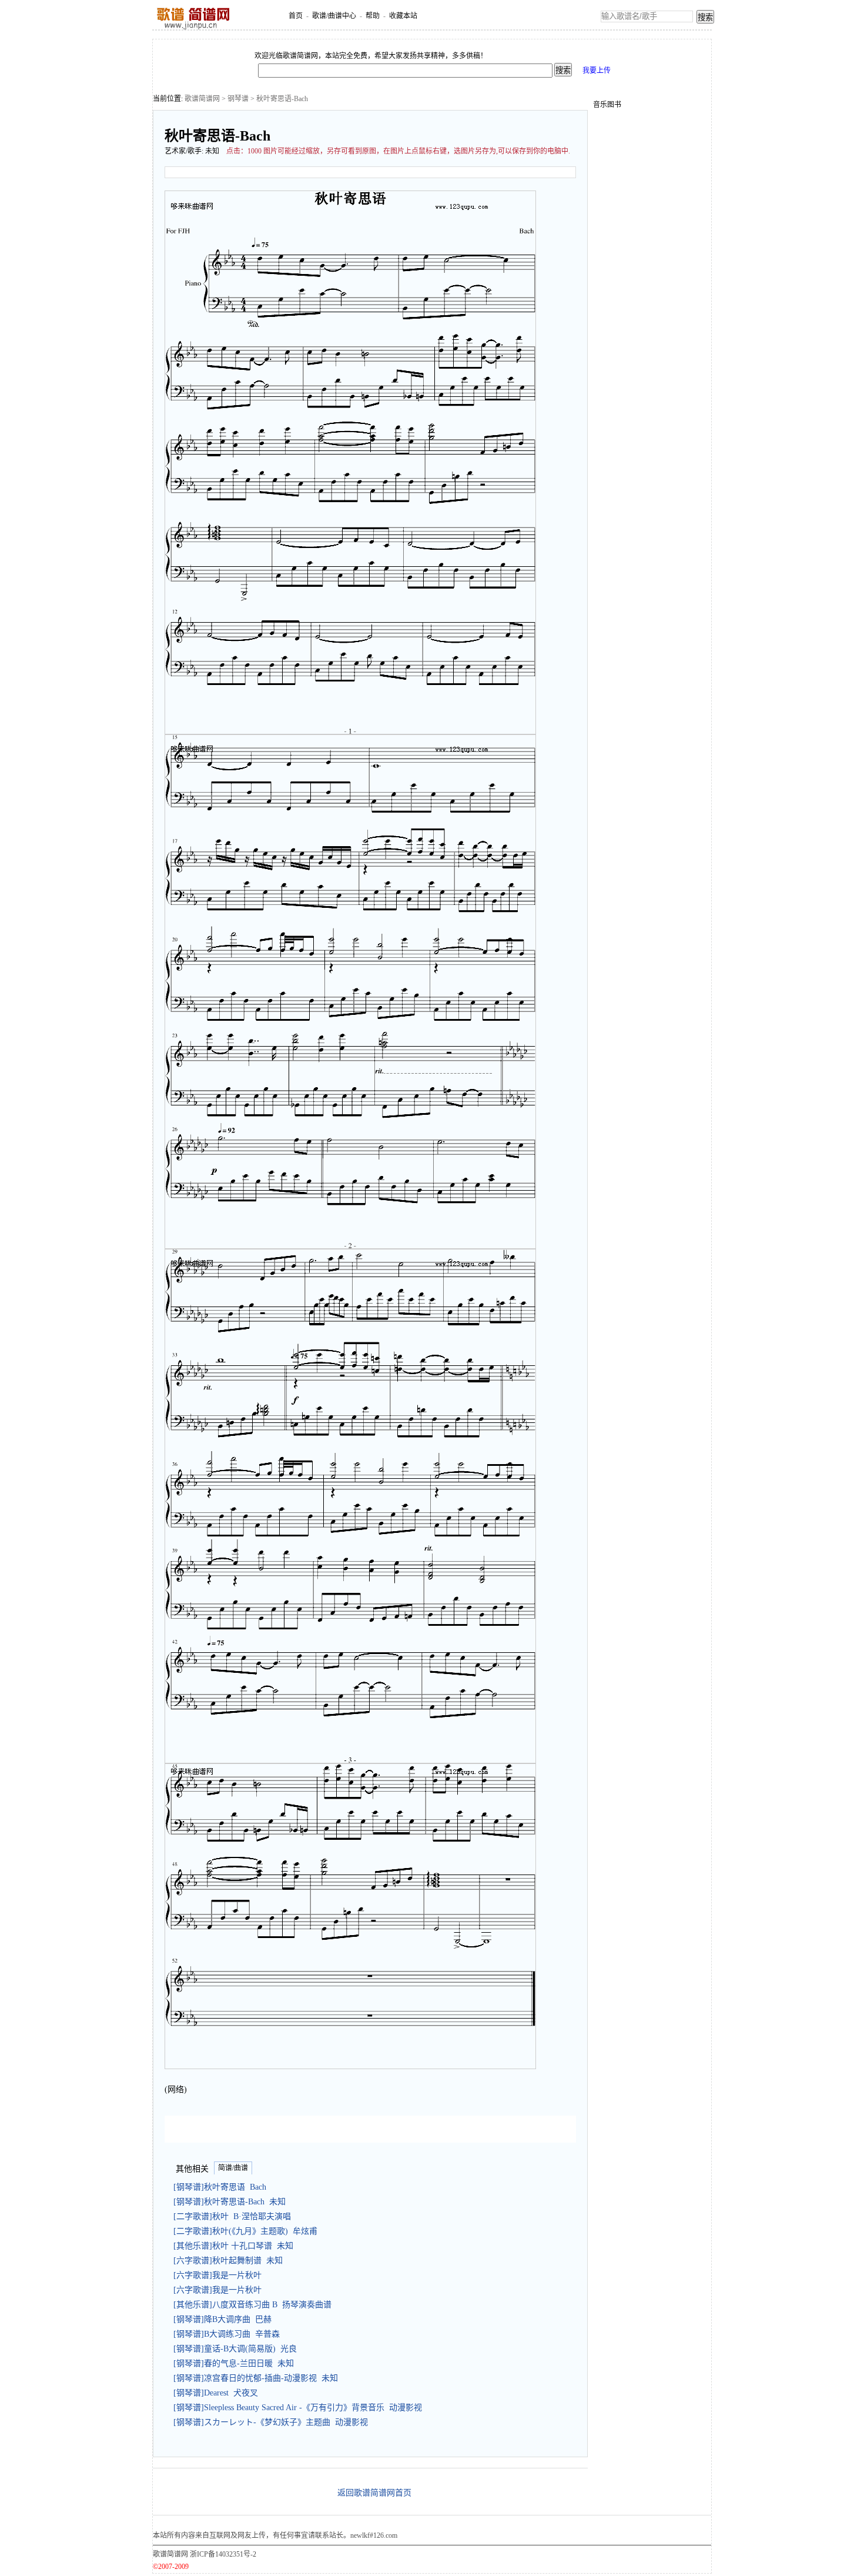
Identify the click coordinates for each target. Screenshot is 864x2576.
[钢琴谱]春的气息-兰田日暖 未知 (234, 2363)
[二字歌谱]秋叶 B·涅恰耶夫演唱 (232, 2216)
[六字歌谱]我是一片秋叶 (220, 2275)
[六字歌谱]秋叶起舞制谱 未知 (228, 2261)
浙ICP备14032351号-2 (223, 2554)
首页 (296, 16)
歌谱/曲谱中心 (334, 16)
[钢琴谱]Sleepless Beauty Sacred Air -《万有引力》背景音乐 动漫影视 (298, 2408)
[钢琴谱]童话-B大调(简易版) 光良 (235, 2349)
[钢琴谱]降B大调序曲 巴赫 (222, 2319)
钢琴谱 (238, 99)
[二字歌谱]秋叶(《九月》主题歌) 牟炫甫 (245, 2231)
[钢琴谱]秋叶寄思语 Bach (220, 2187)
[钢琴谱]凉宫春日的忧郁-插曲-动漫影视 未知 (256, 2378)
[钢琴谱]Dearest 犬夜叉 (216, 2393)
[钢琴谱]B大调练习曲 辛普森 (227, 2334)
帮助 (373, 16)
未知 (212, 151)
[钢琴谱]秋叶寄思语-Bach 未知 (230, 2202)
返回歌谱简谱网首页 (374, 2493)
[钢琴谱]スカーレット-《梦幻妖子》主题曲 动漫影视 (271, 2422)
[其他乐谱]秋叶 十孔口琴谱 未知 (233, 2246)
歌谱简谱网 (202, 99)
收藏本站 (403, 16)
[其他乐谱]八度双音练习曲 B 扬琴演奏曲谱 (252, 2305)
